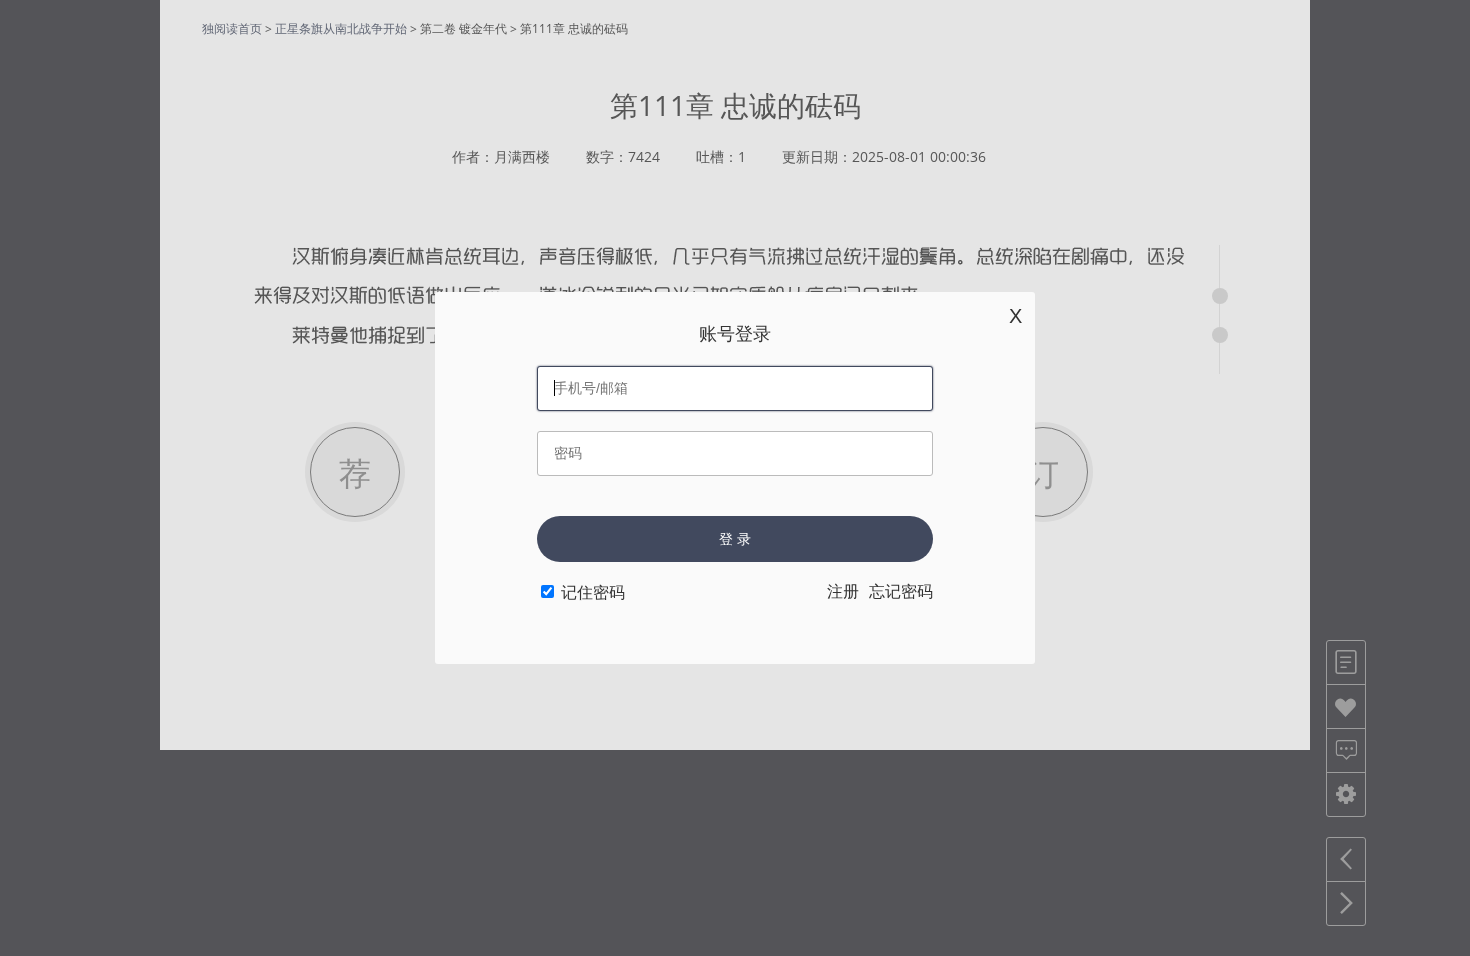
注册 (843, 591)
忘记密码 (901, 591)
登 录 (735, 539)
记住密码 (593, 592)
